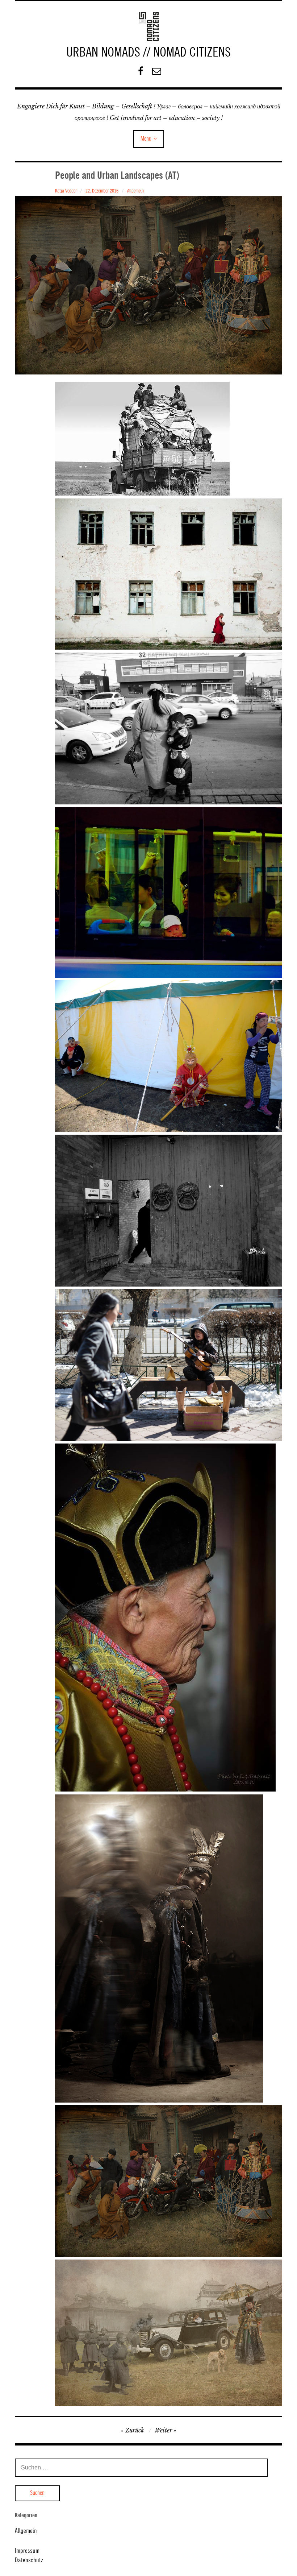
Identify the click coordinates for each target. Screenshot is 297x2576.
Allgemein (135, 191)
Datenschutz (29, 2560)
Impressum (27, 2551)
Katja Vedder (66, 191)
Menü (146, 139)
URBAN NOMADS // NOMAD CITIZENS (148, 53)
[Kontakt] (157, 71)
